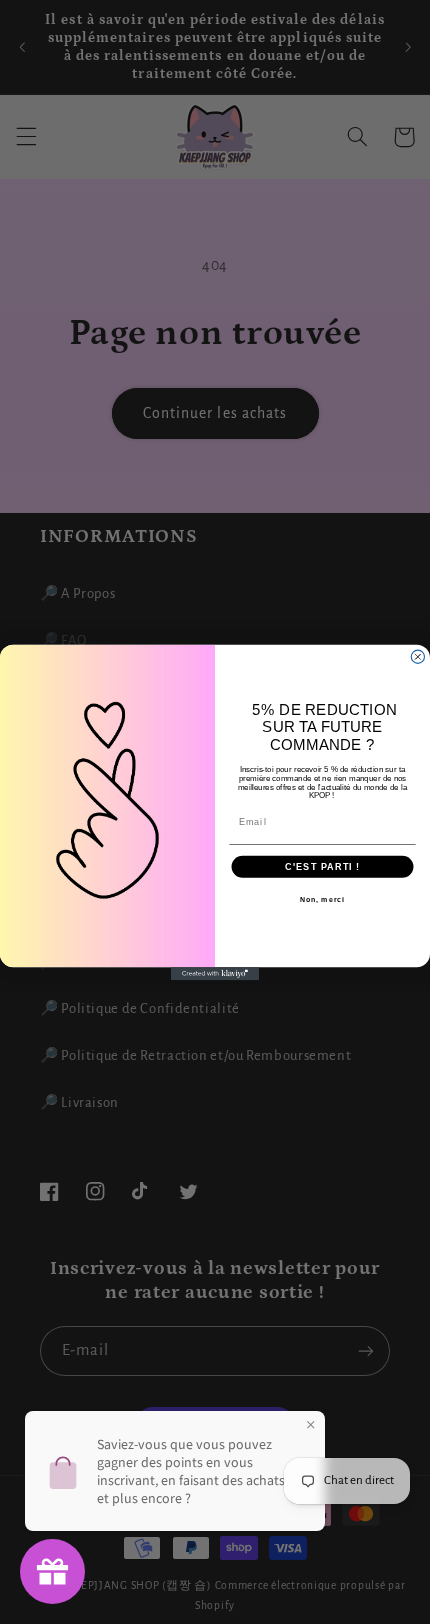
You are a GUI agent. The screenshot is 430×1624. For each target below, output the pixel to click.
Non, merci (322, 899)
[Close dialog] (417, 656)
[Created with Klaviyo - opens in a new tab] (215, 973)
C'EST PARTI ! (322, 865)
